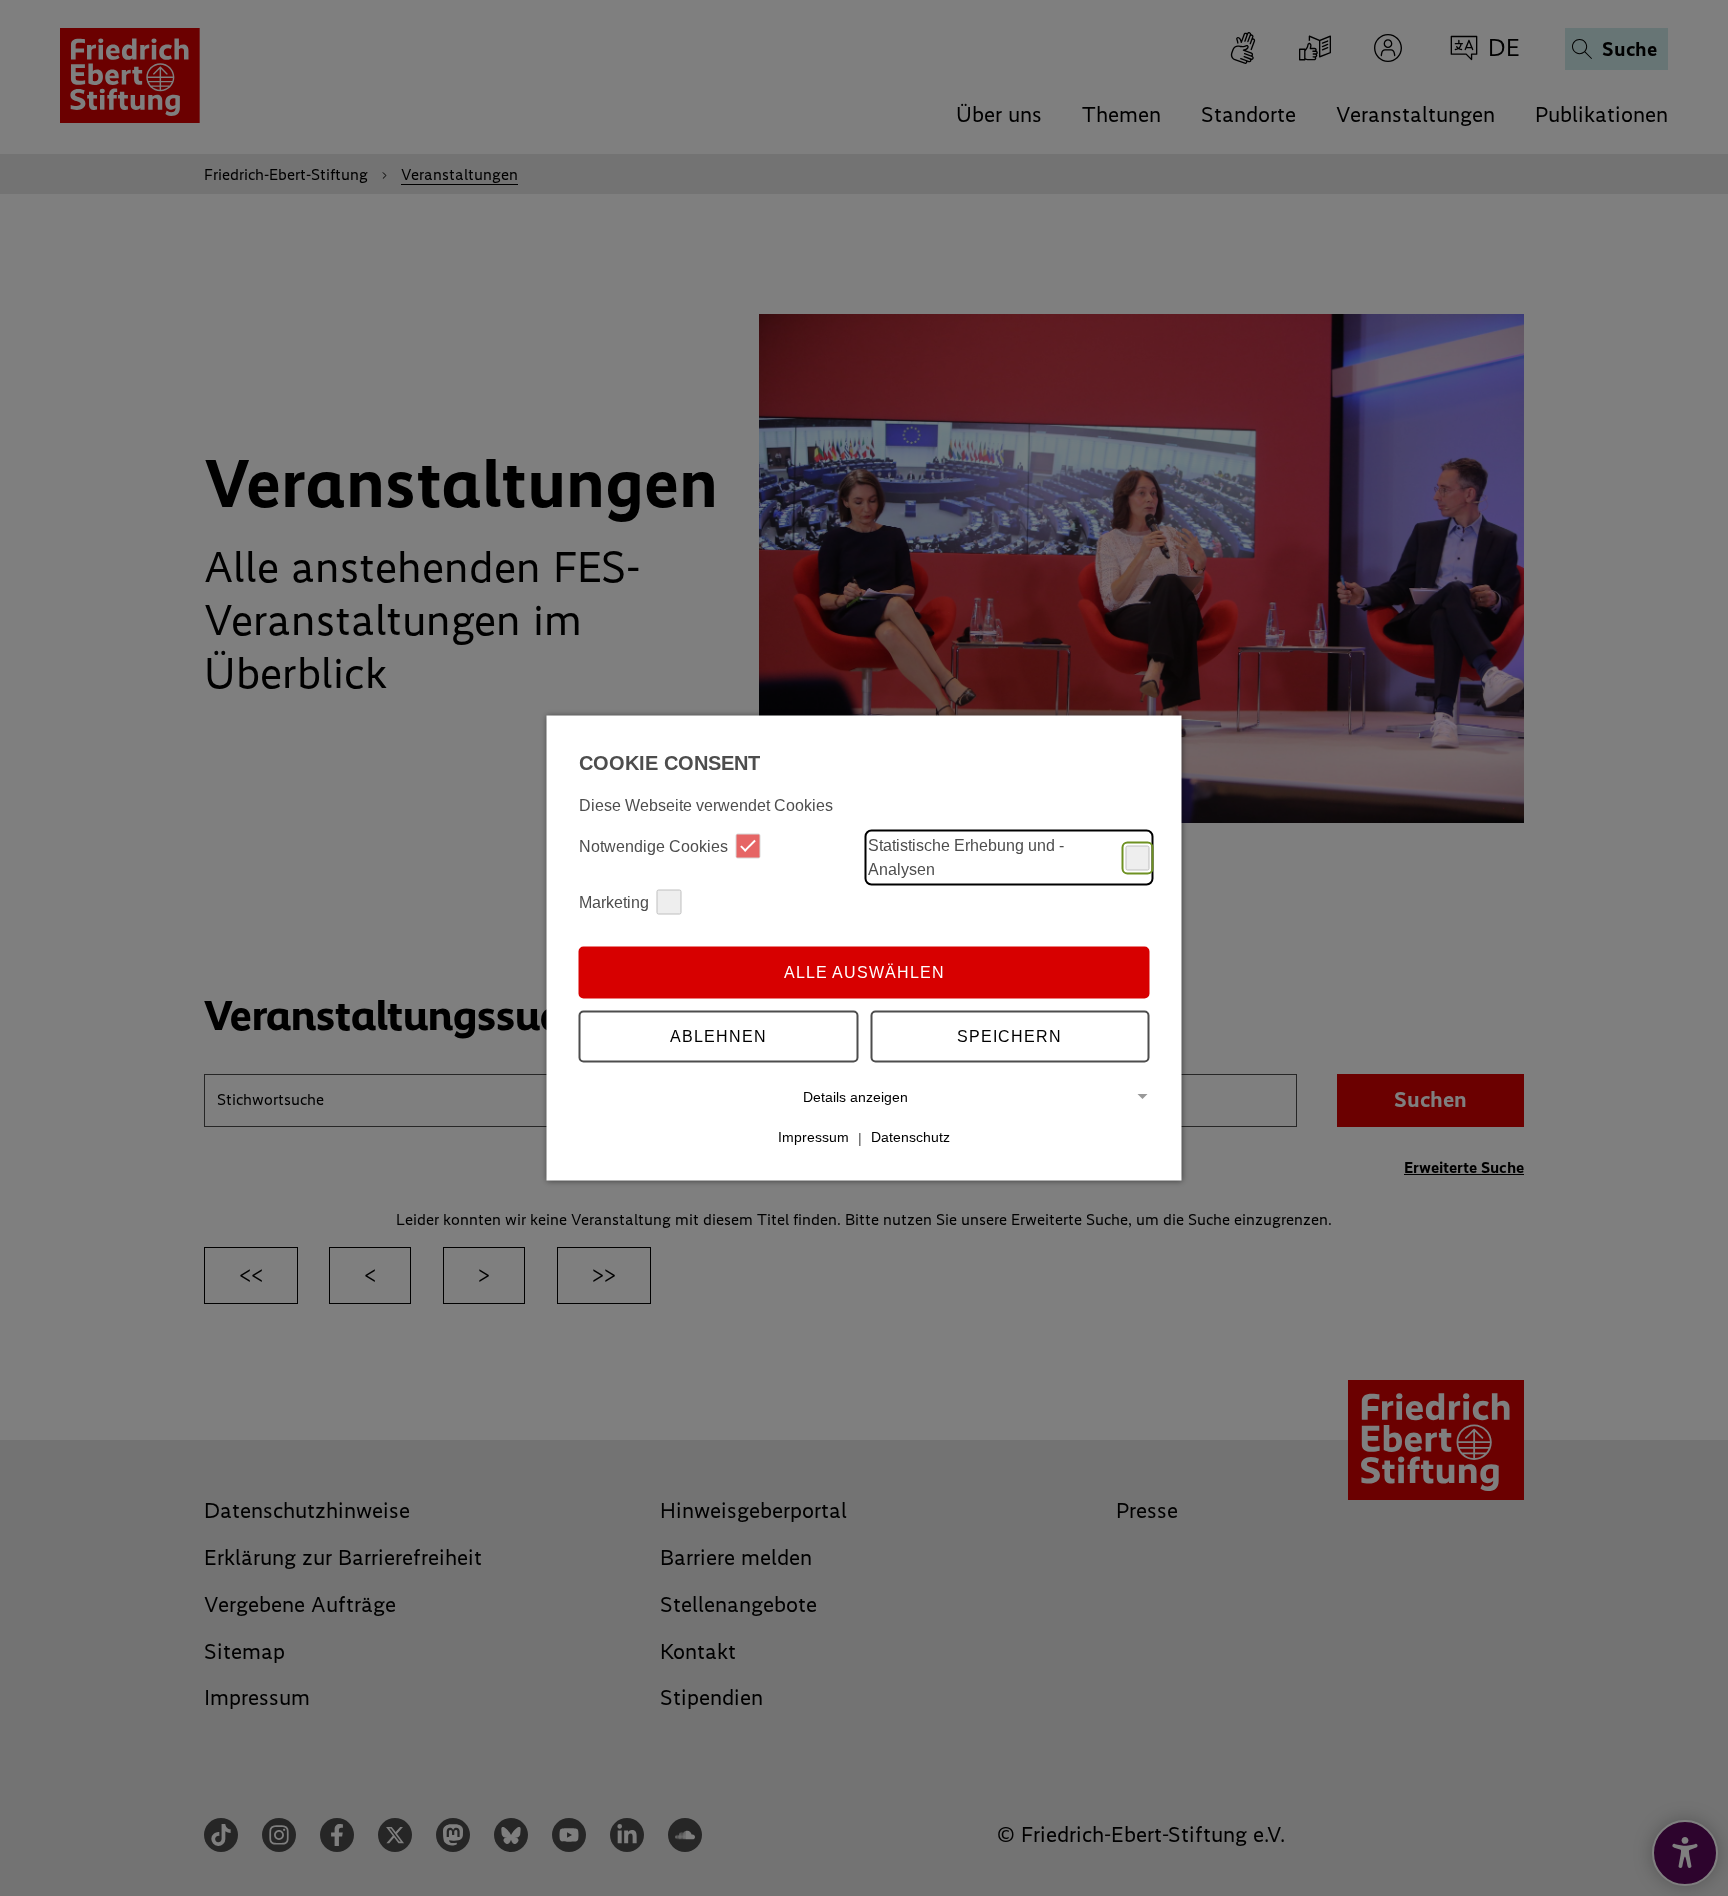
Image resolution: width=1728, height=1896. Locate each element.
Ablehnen (718, 1035)
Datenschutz (910, 1137)
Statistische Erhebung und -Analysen (966, 857)
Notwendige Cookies (653, 845)
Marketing (614, 901)
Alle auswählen (864, 971)
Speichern (1009, 1035)
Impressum (813, 1137)
